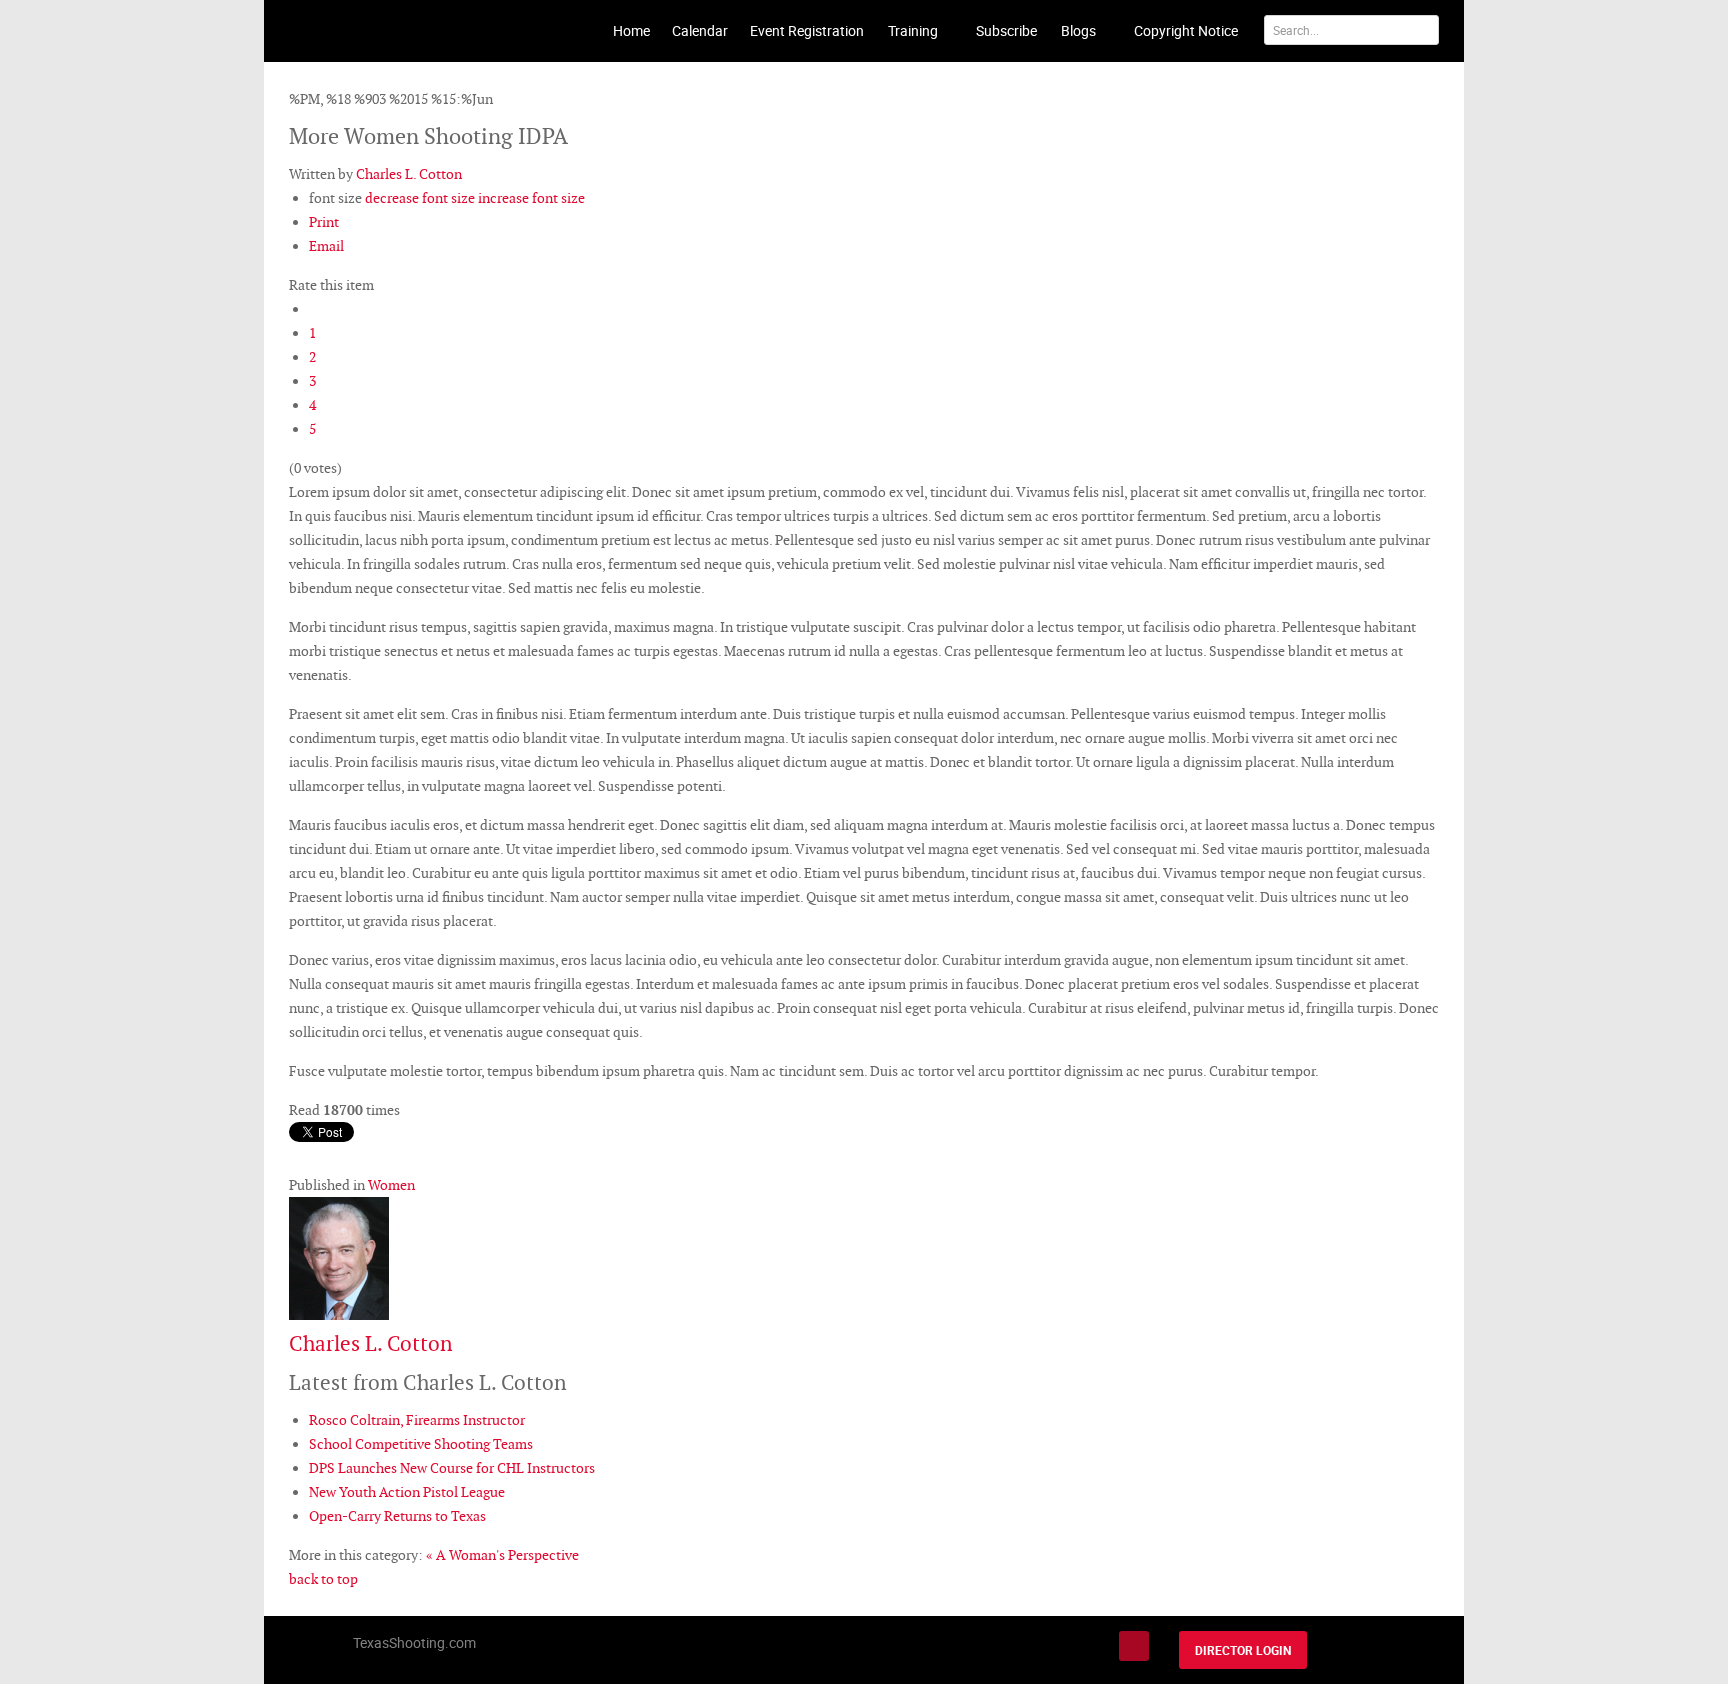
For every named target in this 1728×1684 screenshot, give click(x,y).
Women (391, 1185)
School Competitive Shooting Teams (421, 1444)
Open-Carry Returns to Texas (397, 1516)
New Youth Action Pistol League (407, 1492)
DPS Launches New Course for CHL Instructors (452, 1468)
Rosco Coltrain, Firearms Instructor (417, 1420)
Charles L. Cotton (409, 174)
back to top (323, 1579)
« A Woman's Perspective (502, 1555)
